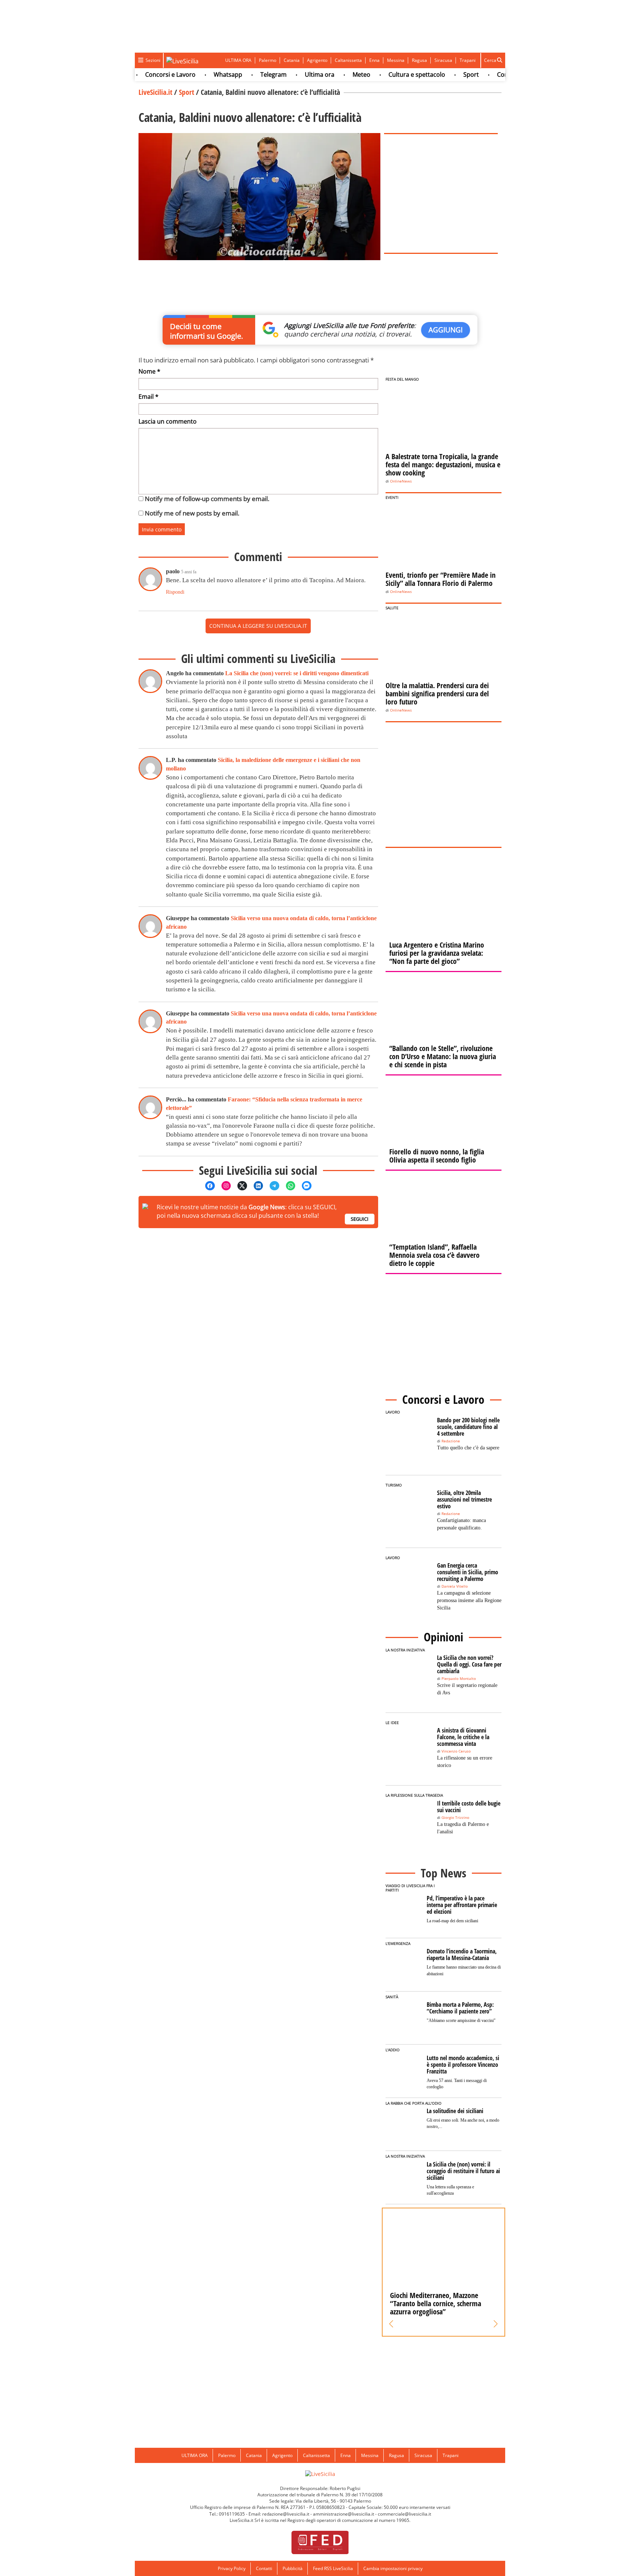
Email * (149, 397)
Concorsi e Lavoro (140, 74)
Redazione (451, 1441)
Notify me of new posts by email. (192, 513)
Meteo (331, 74)
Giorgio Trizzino (455, 1818)
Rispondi (175, 592)
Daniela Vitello (455, 1586)
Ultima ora (290, 74)
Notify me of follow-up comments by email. (207, 499)
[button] (391, 2324)
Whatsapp (198, 74)
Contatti (264, 2568)
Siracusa (443, 60)
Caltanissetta (348, 60)
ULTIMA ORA (238, 60)
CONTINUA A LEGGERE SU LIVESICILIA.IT (258, 626)
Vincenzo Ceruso (456, 1751)
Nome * (149, 371)
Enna (374, 60)
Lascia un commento (168, 421)
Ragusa (419, 60)
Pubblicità (293, 2568)
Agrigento (317, 60)
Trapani (468, 60)
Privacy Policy (232, 2568)
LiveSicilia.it (155, 92)
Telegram (244, 74)
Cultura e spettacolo (387, 74)
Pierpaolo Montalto (459, 1679)
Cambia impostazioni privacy (393, 2568)
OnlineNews (401, 481)
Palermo (268, 60)
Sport (441, 74)
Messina (396, 60)
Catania (292, 60)
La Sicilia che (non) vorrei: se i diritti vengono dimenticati (297, 673)
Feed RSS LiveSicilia (333, 2568)
